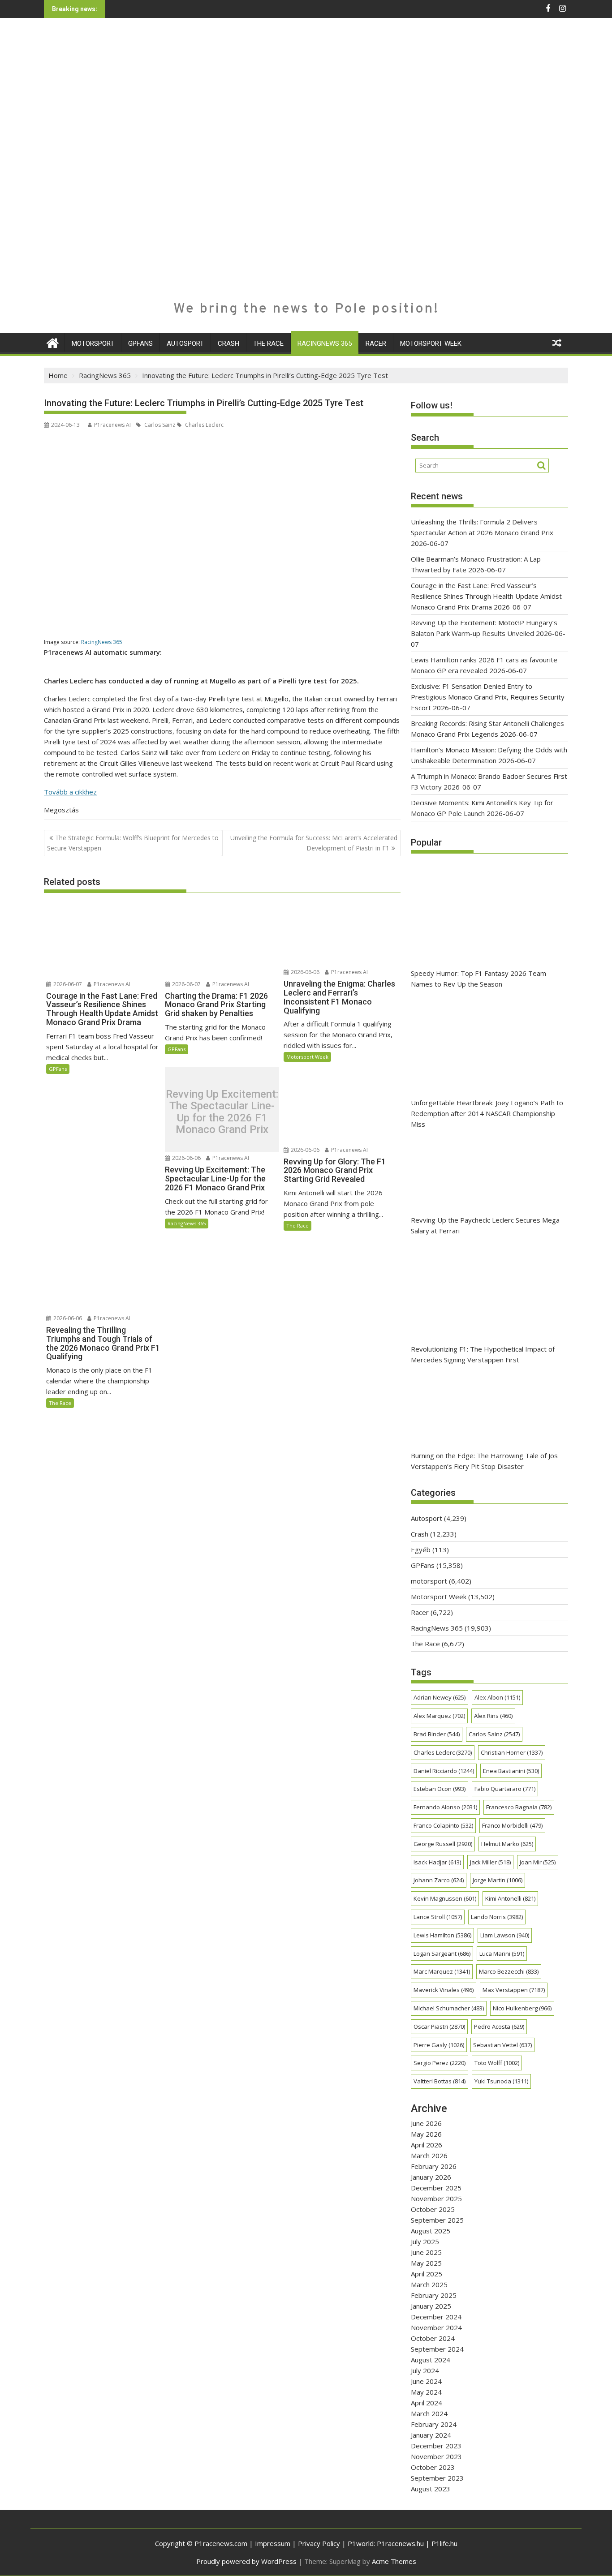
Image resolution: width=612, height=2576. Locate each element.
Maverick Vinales (444, 1990)
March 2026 (429, 2155)
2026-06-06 (304, 972)
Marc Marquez (442, 1971)
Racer (376, 343)
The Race (268, 343)
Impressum (273, 2543)
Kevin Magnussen (445, 1898)
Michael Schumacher (449, 2008)
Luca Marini (502, 1953)
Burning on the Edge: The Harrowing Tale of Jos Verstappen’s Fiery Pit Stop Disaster (484, 1461)
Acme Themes (394, 2561)
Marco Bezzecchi (509, 1971)
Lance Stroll (438, 1917)
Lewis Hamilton (442, 1935)
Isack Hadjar (437, 1862)
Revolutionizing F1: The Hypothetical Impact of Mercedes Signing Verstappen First (483, 1354)
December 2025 (436, 2188)
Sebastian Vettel (502, 2045)
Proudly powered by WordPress (246, 2561)
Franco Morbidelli (512, 1825)
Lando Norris (497, 1917)
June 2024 (426, 2381)
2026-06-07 (67, 984)
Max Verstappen (514, 1990)
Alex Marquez (439, 1716)
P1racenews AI (112, 425)
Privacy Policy (319, 2543)
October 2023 (433, 2467)
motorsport (93, 343)
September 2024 (437, 2349)
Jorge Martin (498, 1880)
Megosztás (61, 810)
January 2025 (431, 2306)
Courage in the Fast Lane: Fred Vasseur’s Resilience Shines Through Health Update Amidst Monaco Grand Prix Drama (486, 596)
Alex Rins (493, 1716)
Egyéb (421, 1550)
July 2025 (425, 2241)
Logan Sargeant (442, 1953)
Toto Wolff (497, 2063)
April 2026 (427, 2145)
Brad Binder (437, 1734)
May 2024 (426, 2392)
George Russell (443, 1844)
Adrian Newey (440, 1697)
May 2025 (426, 2263)
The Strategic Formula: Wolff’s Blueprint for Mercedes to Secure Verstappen (133, 843)
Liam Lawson (505, 1935)
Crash (228, 343)
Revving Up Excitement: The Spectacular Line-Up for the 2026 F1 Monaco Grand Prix (222, 1112)
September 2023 (437, 2478)
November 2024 (436, 2327)
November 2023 (436, 2456)
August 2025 (431, 2231)
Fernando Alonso (445, 1807)
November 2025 (436, 2198)
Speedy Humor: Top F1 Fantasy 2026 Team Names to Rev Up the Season (478, 979)
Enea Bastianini (511, 1771)
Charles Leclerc (204, 425)
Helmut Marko (507, 1844)
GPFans (140, 343)
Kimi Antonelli (510, 1898)
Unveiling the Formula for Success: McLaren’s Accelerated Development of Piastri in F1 (314, 843)
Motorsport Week (431, 343)
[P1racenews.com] (53, 342)
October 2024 (433, 2338)
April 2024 (427, 2403)
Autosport (185, 343)
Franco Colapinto (443, 1825)
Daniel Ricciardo (444, 1771)
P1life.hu (444, 2543)
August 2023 (431, 2489)
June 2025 (426, 2252)
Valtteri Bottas (440, 2081)
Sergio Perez (440, 2063)
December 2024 (436, 2317)
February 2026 (434, 2166)
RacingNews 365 (325, 343)
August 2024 (431, 2360)
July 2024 (425, 2370)
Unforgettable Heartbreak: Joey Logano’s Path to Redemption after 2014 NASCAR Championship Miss (487, 1113)
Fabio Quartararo (505, 1789)
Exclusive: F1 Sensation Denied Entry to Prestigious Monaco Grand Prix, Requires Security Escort (488, 697)
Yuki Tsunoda (501, 2081)
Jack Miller (490, 1862)
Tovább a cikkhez (70, 792)
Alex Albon (497, 1697)
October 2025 (433, 2209)
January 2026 (431, 2177)
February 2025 (434, 2295)
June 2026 (426, 2123)
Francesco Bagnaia (519, 1807)
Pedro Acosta (499, 2026)
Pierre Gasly (439, 2045)
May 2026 (426, 2134)
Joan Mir (538, 1862)
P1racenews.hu (400, 2543)
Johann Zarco (439, 1880)
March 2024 (429, 2413)
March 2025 (429, 2284)
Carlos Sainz (159, 425)
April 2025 (427, 2274)
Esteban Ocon (440, 1789)
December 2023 (436, 2446)
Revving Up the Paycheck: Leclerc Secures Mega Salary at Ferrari (485, 1225)
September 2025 (437, 2220)
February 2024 (434, 2424)
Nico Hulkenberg (522, 2008)
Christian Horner (512, 1752)
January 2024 (431, 2435)
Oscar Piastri (439, 2026)
